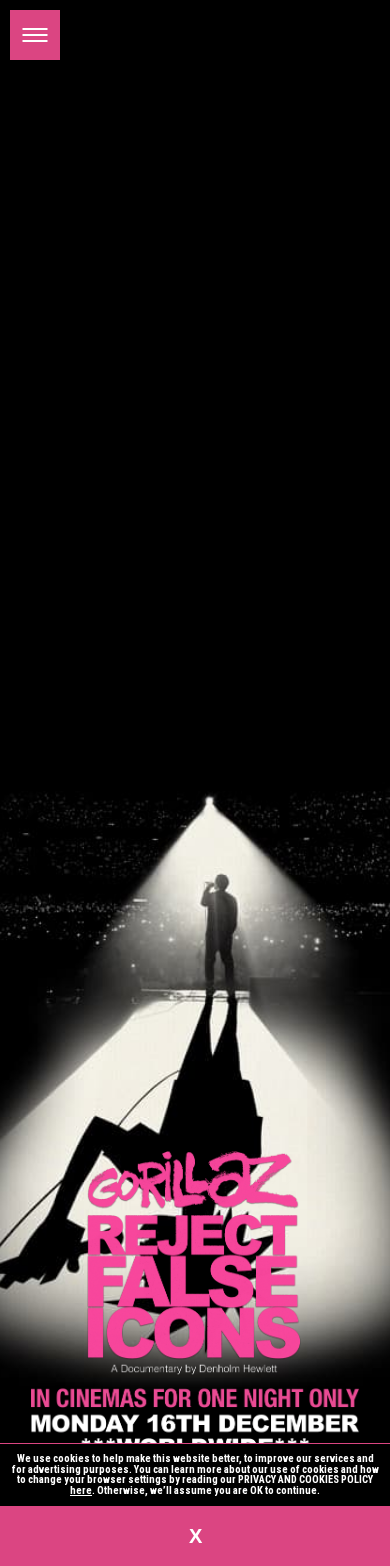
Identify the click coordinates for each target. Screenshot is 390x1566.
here (81, 1490)
